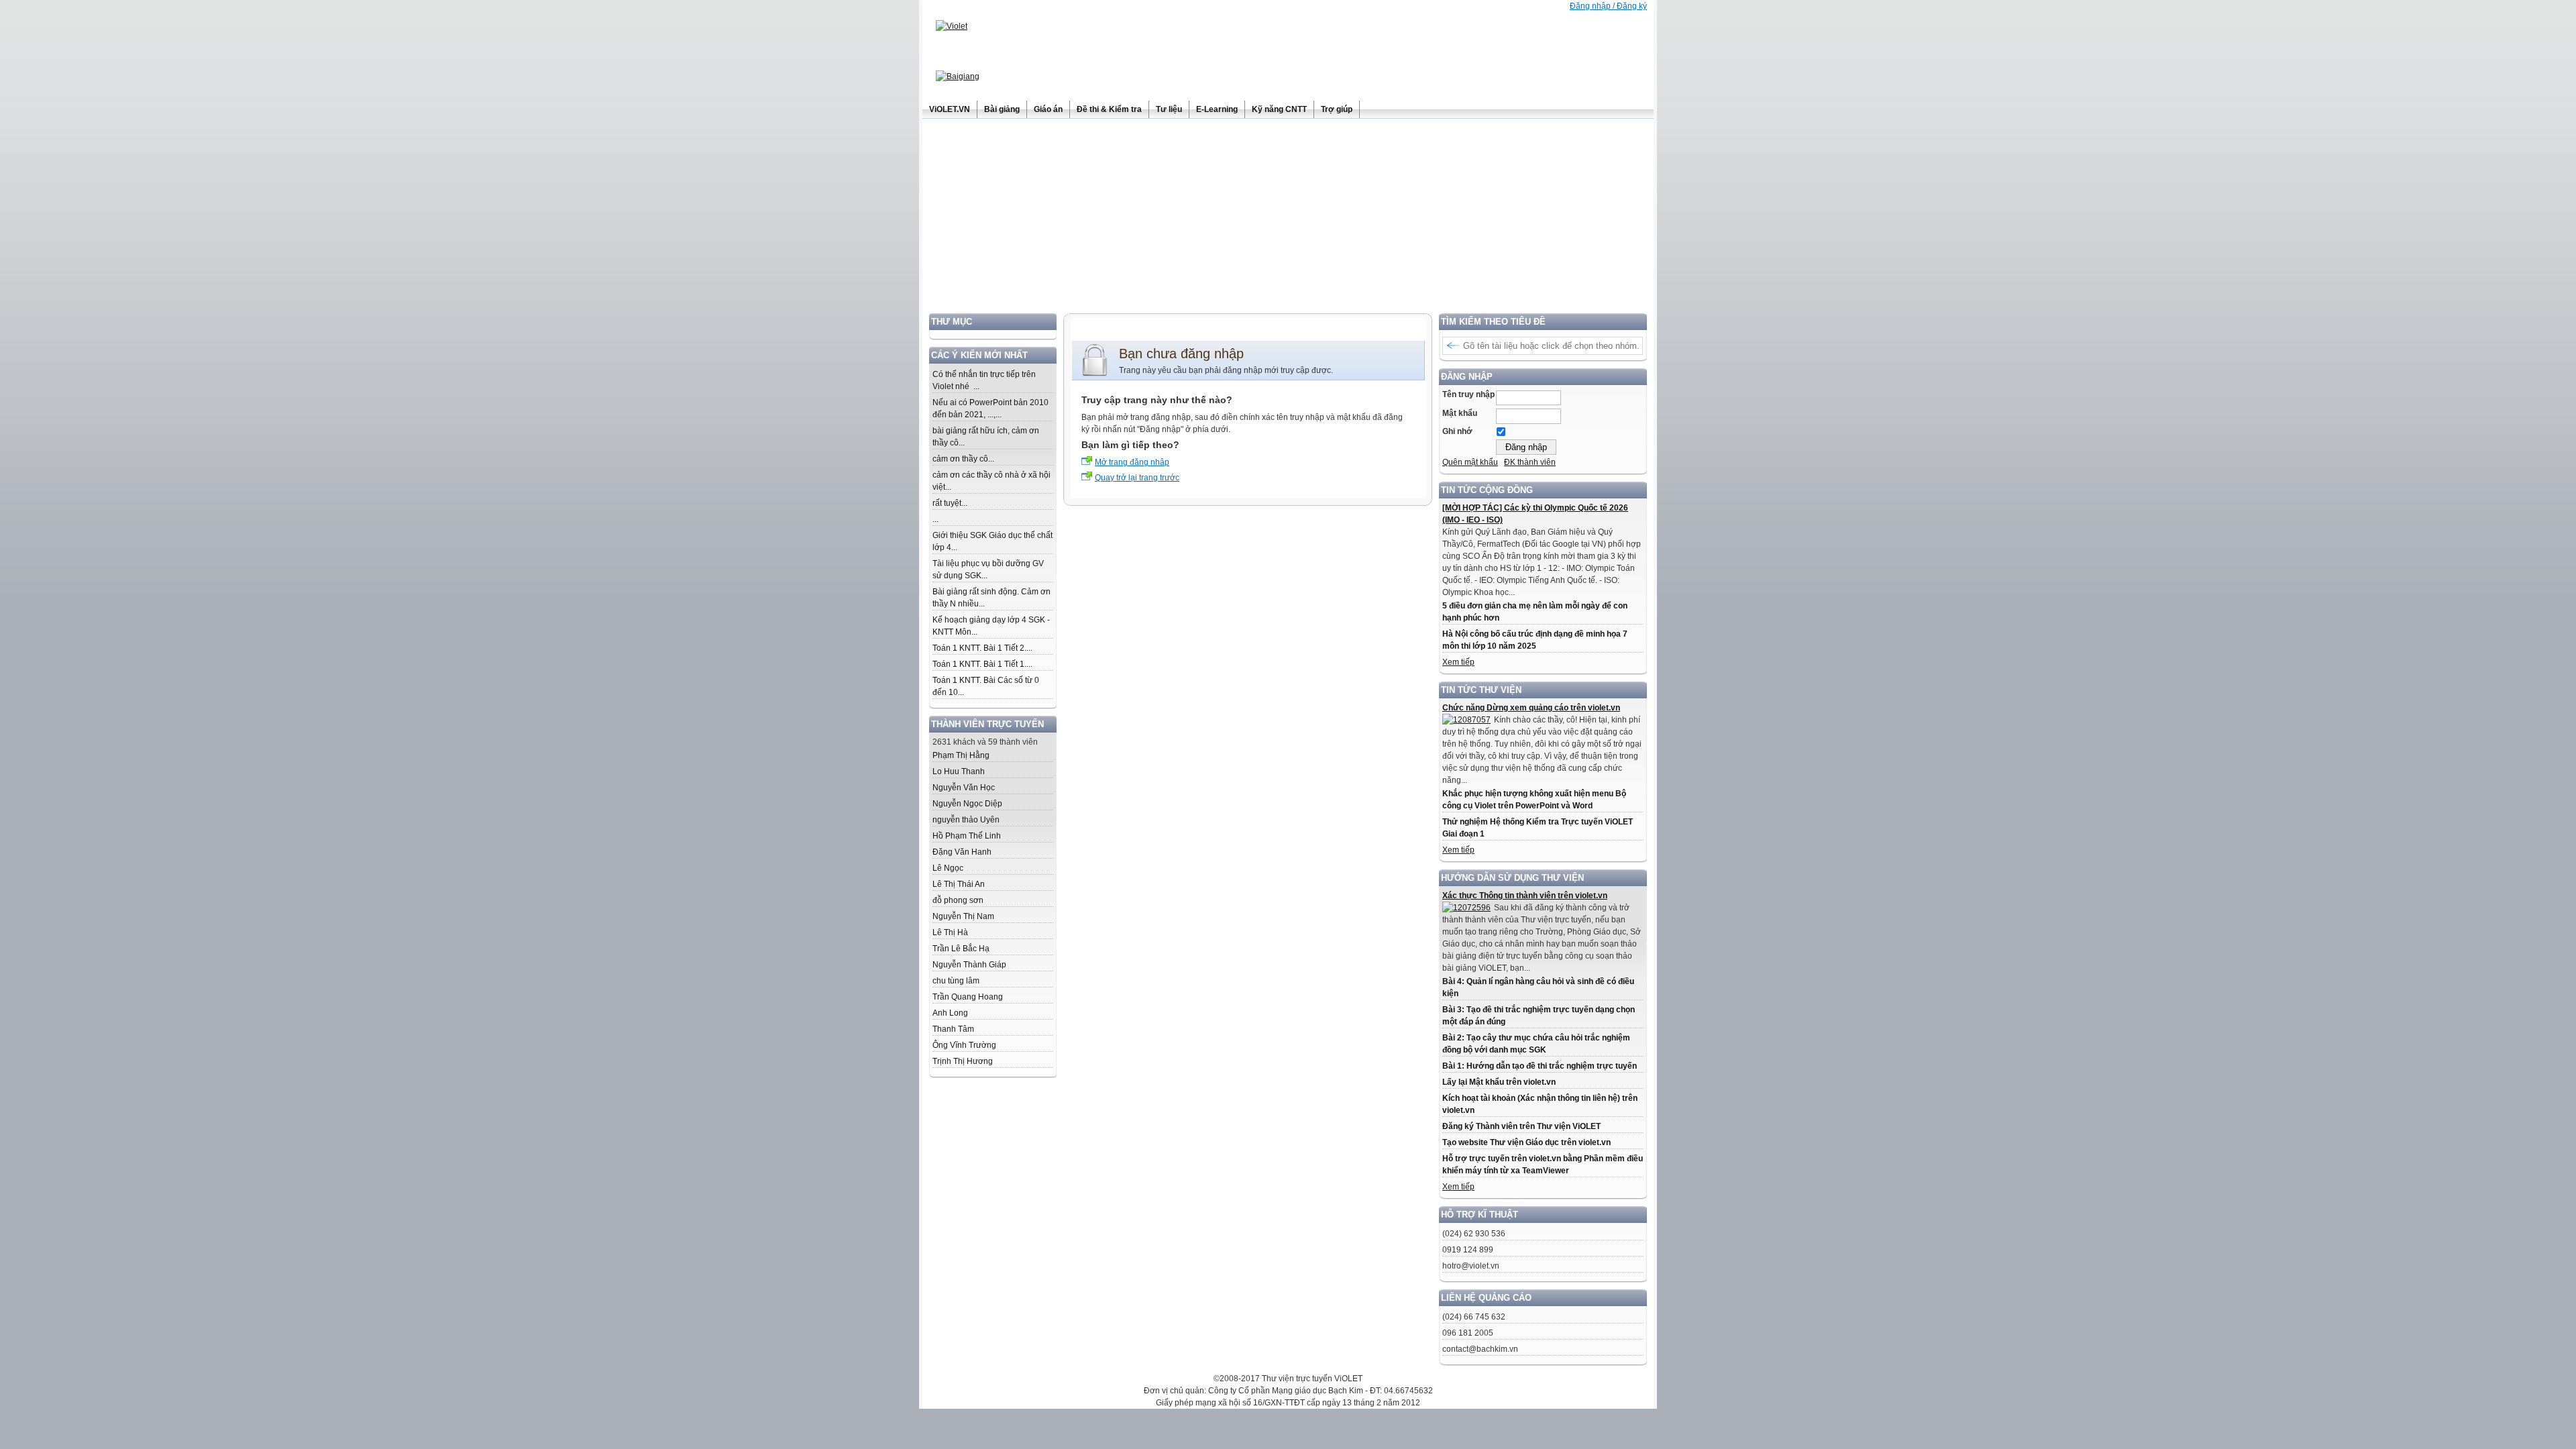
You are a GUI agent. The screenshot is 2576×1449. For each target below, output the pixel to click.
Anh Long (950, 1013)
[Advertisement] (1288, 219)
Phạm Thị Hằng (961, 755)
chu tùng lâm (956, 981)
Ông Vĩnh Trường (964, 1045)
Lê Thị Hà (950, 932)
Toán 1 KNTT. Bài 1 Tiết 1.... (982, 664)
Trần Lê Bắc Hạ (961, 949)
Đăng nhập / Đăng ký (1608, 6)
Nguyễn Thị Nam (963, 916)
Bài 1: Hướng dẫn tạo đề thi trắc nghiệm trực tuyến (1540, 1066)
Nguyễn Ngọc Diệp (967, 804)
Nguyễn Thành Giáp (969, 965)
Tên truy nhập (1468, 394)
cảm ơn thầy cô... (963, 459)
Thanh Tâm (953, 1029)
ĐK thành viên (1530, 462)
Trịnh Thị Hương (963, 1061)
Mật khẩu (1460, 413)
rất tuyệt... (950, 503)
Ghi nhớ (1457, 431)
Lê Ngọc (948, 868)
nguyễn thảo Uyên (966, 820)
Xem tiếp (1458, 662)
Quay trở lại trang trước (1137, 478)
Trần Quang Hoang (968, 997)
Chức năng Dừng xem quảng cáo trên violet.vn (1531, 708)
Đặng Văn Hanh (962, 852)
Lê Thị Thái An (959, 884)
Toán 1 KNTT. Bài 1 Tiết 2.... (982, 648)
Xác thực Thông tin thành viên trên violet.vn (1525, 896)
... (935, 519)
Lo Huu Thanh (959, 771)
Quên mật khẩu (1470, 462)
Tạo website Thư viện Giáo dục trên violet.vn (1526, 1142)
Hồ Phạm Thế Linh (967, 836)
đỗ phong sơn (958, 900)
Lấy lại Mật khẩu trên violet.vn (1499, 1082)
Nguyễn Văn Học (964, 788)
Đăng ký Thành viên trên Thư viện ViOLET (1521, 1126)
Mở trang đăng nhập (1132, 462)
